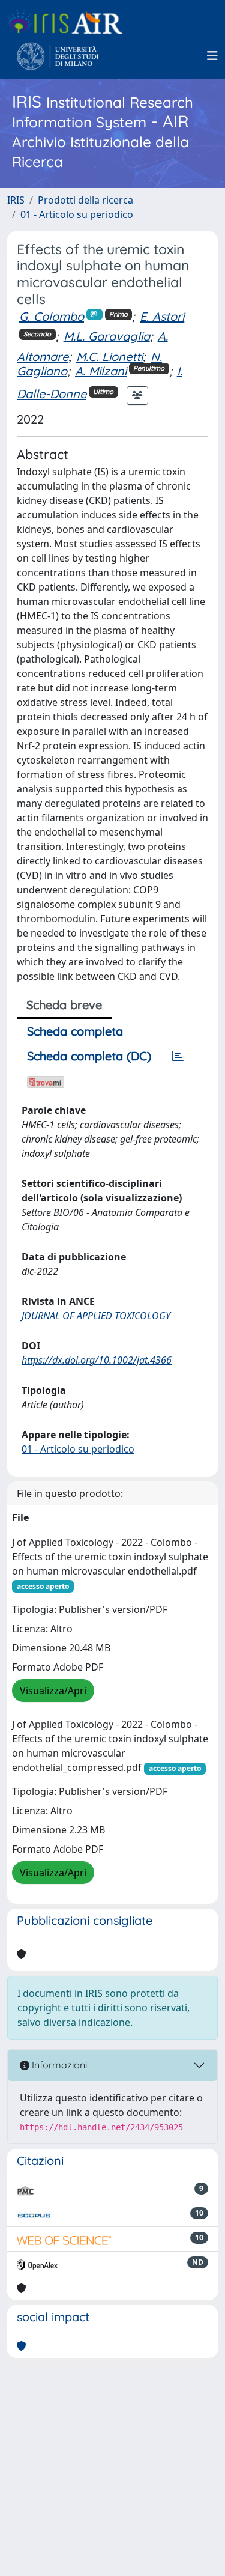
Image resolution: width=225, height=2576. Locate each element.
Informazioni (58, 2065)
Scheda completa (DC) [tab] (89, 1056)
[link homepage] (70, 23)
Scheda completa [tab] (75, 1031)
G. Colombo (52, 316)
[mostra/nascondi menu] (212, 56)
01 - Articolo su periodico (77, 214)
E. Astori (162, 316)
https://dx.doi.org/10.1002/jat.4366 (97, 1360)
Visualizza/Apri (53, 1690)
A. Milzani (101, 371)
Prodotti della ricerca (85, 200)
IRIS (16, 200)
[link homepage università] (58, 56)
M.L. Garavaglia (107, 336)
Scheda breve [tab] (64, 1005)
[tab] (178, 1056)
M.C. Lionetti (109, 357)
